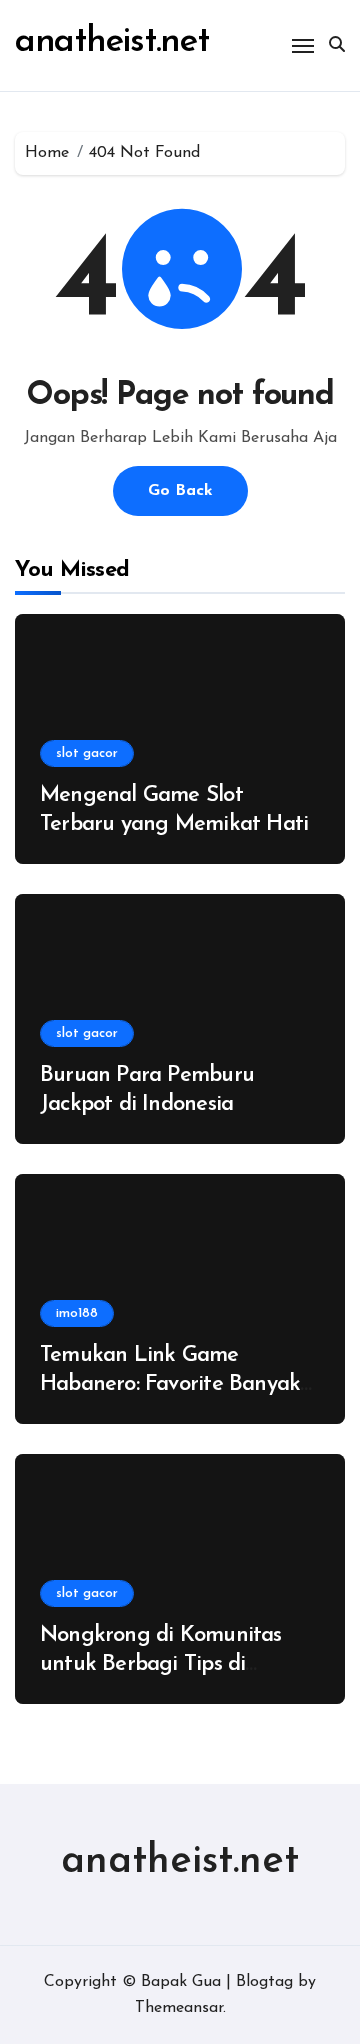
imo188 (77, 1313)
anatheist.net (112, 42)
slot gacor (87, 753)
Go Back (180, 491)
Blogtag (264, 1982)
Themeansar (179, 2008)
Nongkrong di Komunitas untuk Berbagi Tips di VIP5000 (161, 1664)
